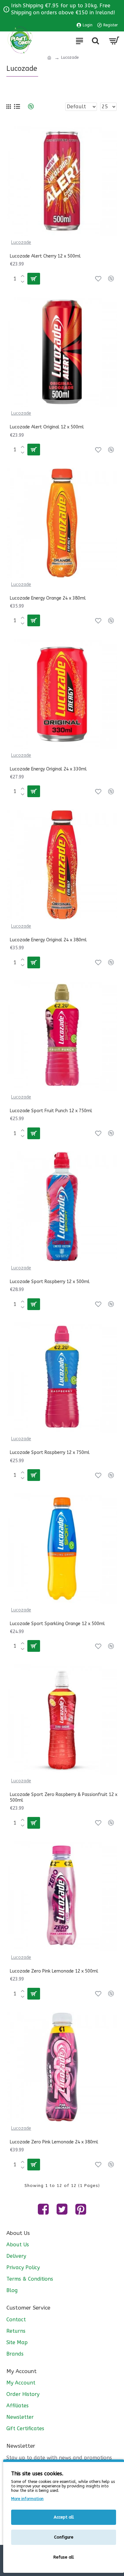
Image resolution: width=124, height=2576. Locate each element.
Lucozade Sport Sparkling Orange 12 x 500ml (57, 1624)
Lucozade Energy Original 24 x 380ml (48, 940)
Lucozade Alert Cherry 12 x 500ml (45, 256)
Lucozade (21, 242)
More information (27, 2499)
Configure (64, 2537)
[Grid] (9, 107)
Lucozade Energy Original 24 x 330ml (48, 769)
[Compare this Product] (111, 279)
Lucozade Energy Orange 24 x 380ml (48, 598)
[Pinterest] (81, 2209)
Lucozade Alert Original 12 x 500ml (47, 427)
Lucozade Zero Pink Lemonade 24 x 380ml (54, 2142)
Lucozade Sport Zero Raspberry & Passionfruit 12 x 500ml (64, 1797)
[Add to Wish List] (98, 279)
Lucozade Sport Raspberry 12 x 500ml (50, 1282)
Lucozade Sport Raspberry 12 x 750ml (50, 1453)
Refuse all (64, 2557)
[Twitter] (62, 2209)
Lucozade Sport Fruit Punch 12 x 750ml (51, 1111)
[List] (17, 107)
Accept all (64, 2517)
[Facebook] (43, 2209)
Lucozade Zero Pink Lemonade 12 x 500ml (54, 1971)
